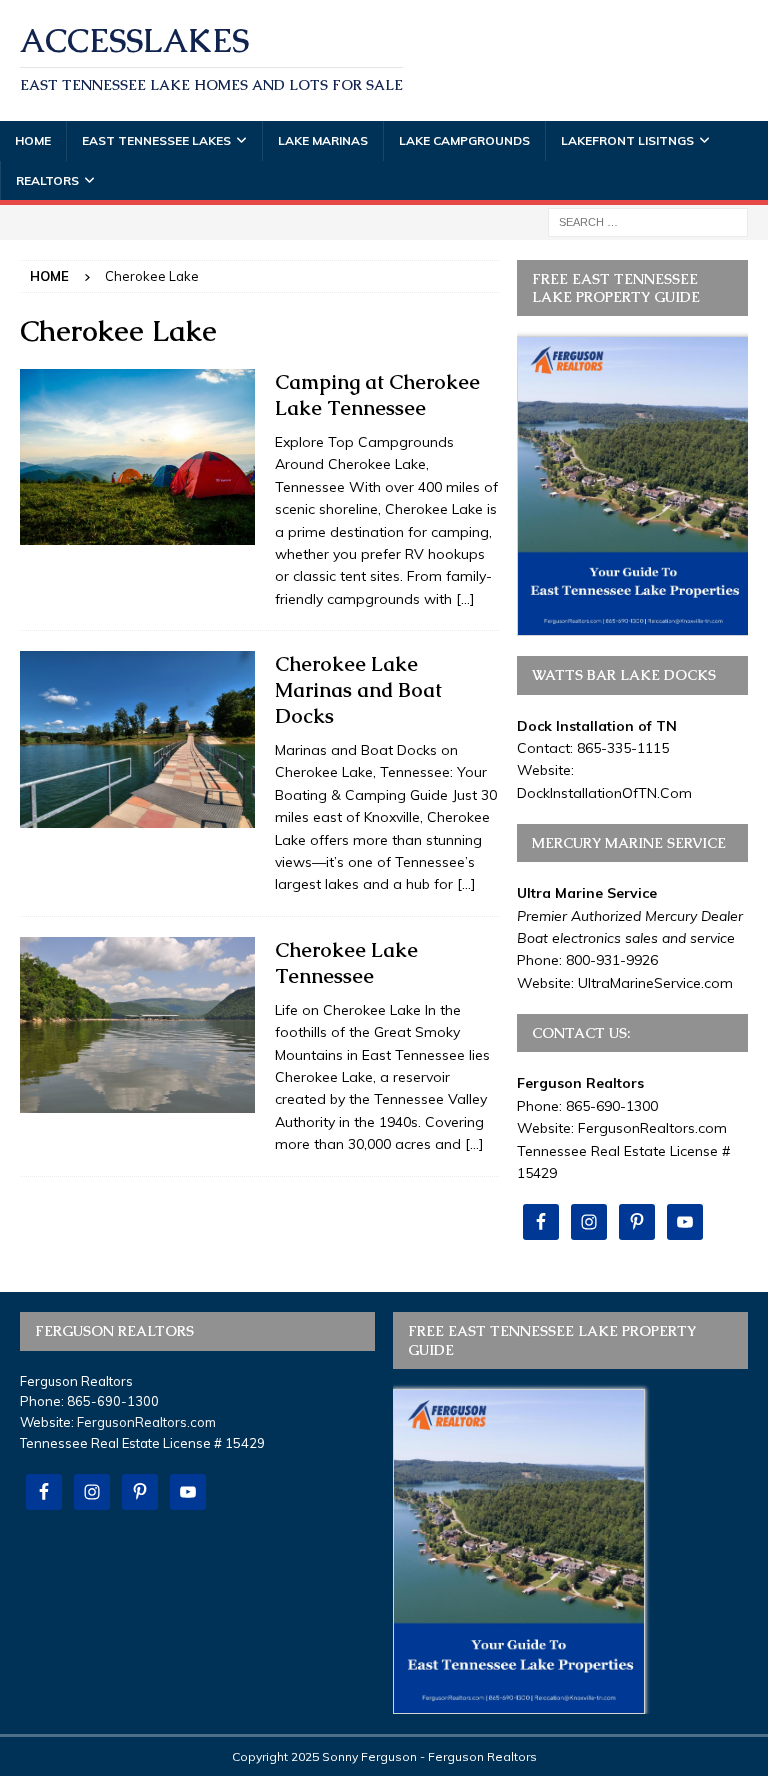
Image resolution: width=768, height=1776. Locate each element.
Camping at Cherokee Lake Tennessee (377, 395)
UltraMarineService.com (655, 983)
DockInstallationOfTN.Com (604, 793)
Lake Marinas (323, 140)
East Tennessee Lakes (156, 140)
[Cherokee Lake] (137, 457)
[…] (465, 599)
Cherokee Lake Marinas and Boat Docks (358, 690)
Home (33, 140)
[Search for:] (648, 221)
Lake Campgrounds (464, 140)
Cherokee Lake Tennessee (346, 963)
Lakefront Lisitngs (627, 140)
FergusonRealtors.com (652, 1128)
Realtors (47, 180)
